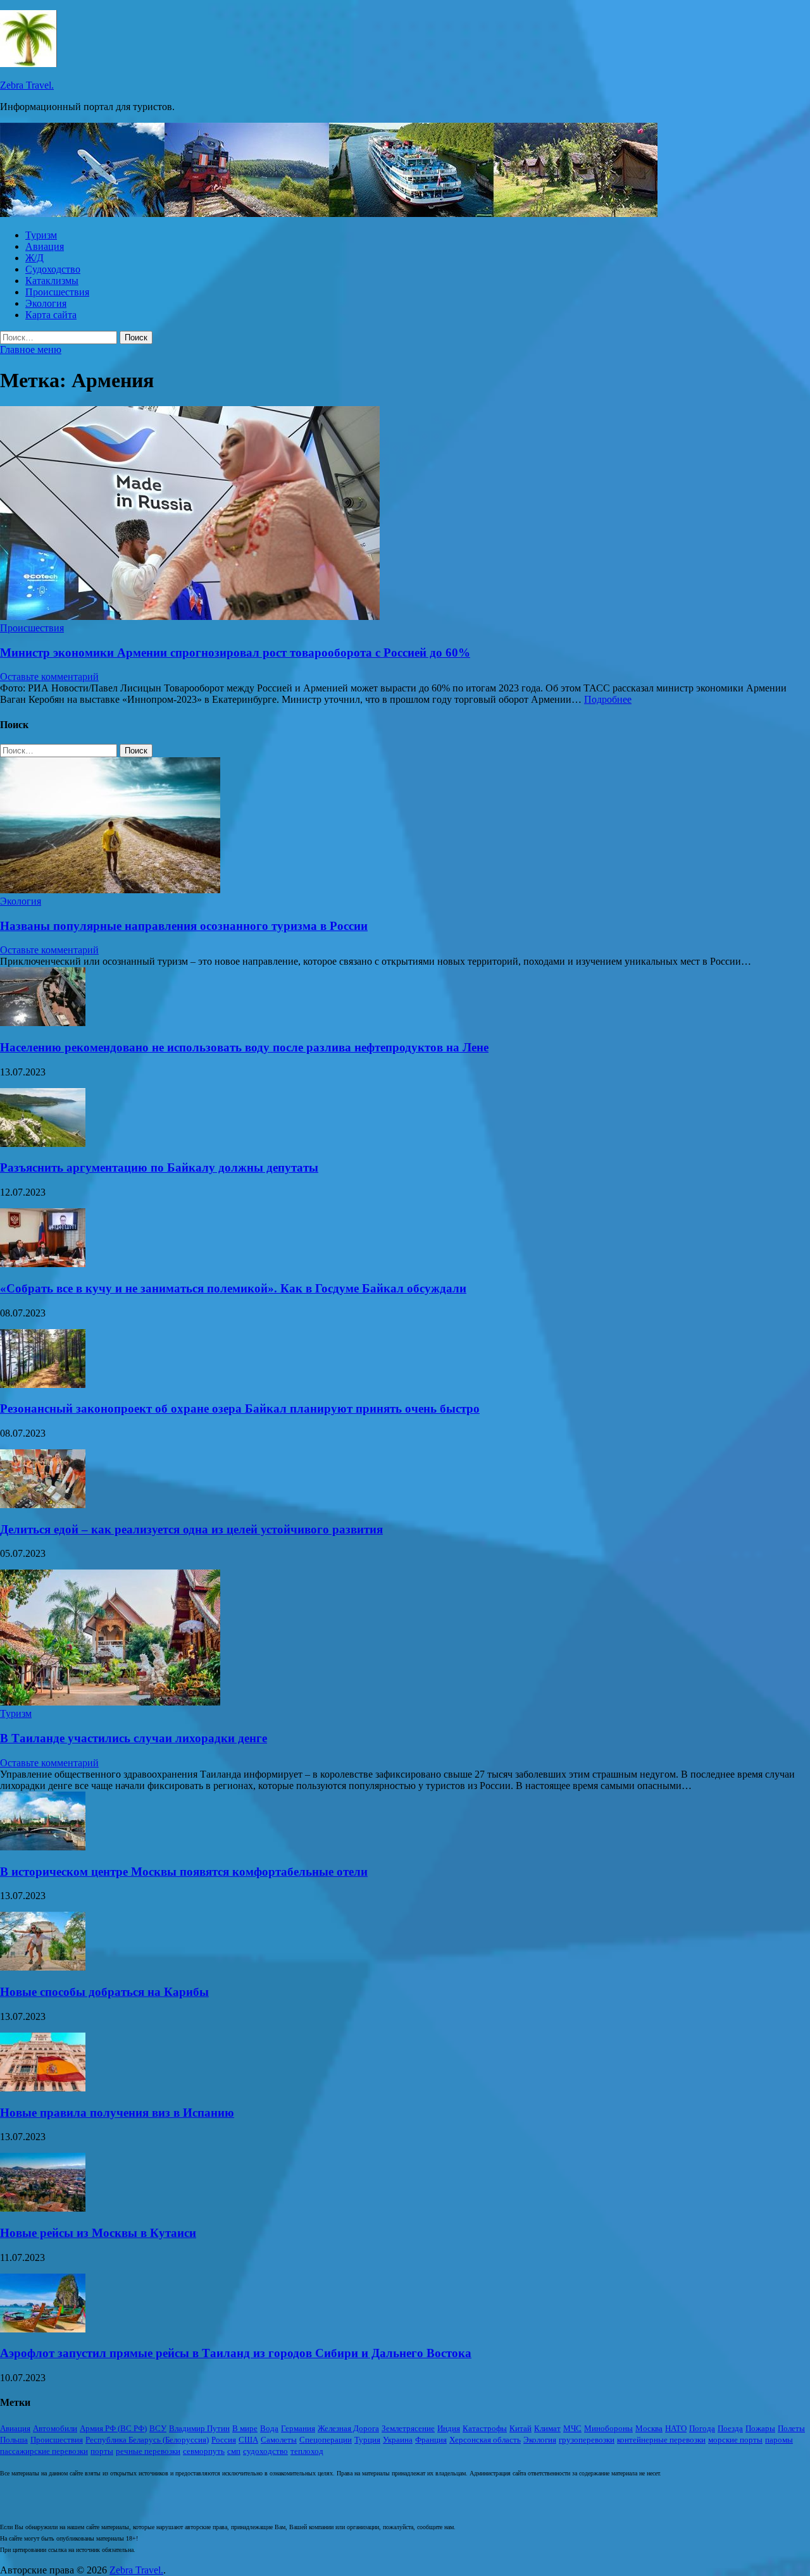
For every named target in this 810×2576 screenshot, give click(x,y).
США (248, 2440)
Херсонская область (485, 2440)
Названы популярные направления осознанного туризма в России (184, 926)
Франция (431, 2440)
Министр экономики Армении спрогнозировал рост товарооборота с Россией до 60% (235, 653)
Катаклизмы (52, 281)
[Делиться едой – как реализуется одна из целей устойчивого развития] (43, 1505)
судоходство (265, 2451)
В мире (245, 2428)
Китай (520, 2428)
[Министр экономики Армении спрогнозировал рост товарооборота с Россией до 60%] (405, 514)
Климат (547, 2428)
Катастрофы (485, 2428)
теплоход (307, 2451)
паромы (779, 2440)
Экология (46, 303)
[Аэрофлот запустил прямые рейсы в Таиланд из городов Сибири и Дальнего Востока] (43, 2329)
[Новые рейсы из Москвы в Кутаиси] (43, 2208)
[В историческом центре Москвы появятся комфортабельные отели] (43, 1847)
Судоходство (53, 269)
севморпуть (204, 2451)
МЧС (572, 2428)
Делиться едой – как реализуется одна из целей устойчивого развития (191, 1529)
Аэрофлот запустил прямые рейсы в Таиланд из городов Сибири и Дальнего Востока (236, 2353)
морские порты (735, 2440)
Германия (298, 2428)
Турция (367, 2440)
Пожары (760, 2428)
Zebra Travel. (27, 85)
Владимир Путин (199, 2428)
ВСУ (158, 2428)
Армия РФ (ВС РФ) (113, 2428)
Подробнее (608, 699)
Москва (649, 2428)
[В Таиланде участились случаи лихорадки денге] (110, 1702)
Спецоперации (326, 2440)
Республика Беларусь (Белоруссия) (147, 2440)
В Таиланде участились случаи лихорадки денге (134, 1738)
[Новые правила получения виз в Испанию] (43, 2088)
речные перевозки (148, 2451)
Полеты (791, 2428)
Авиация (45, 246)
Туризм (41, 235)
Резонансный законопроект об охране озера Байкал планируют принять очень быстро (240, 1409)
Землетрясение (408, 2428)
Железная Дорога (348, 2428)
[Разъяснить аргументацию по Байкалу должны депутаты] (43, 1143)
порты (102, 2451)
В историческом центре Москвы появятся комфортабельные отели (184, 1872)
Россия (224, 2440)
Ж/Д (34, 258)
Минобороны (608, 2428)
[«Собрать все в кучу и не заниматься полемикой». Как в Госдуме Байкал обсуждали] (43, 1264)
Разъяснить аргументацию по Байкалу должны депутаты (159, 1167)
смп (234, 2451)
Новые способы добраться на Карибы (104, 1992)
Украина (398, 2440)
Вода (269, 2428)
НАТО (676, 2428)
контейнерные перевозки (661, 2440)
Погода (702, 2428)
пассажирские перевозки (44, 2451)
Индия (449, 2428)
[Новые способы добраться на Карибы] (43, 1967)
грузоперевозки (587, 2440)
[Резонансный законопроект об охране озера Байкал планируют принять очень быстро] (43, 1384)
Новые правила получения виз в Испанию (117, 2113)
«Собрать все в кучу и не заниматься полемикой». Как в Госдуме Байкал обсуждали (233, 1288)
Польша (14, 2440)
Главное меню (31, 350)
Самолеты (279, 2440)
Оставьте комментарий (49, 677)
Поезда (730, 2428)
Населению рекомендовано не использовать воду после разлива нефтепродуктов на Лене (244, 1047)
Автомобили (55, 2428)
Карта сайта (51, 315)
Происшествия (57, 292)
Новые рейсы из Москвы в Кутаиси (98, 2233)
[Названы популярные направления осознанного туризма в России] (110, 890)
